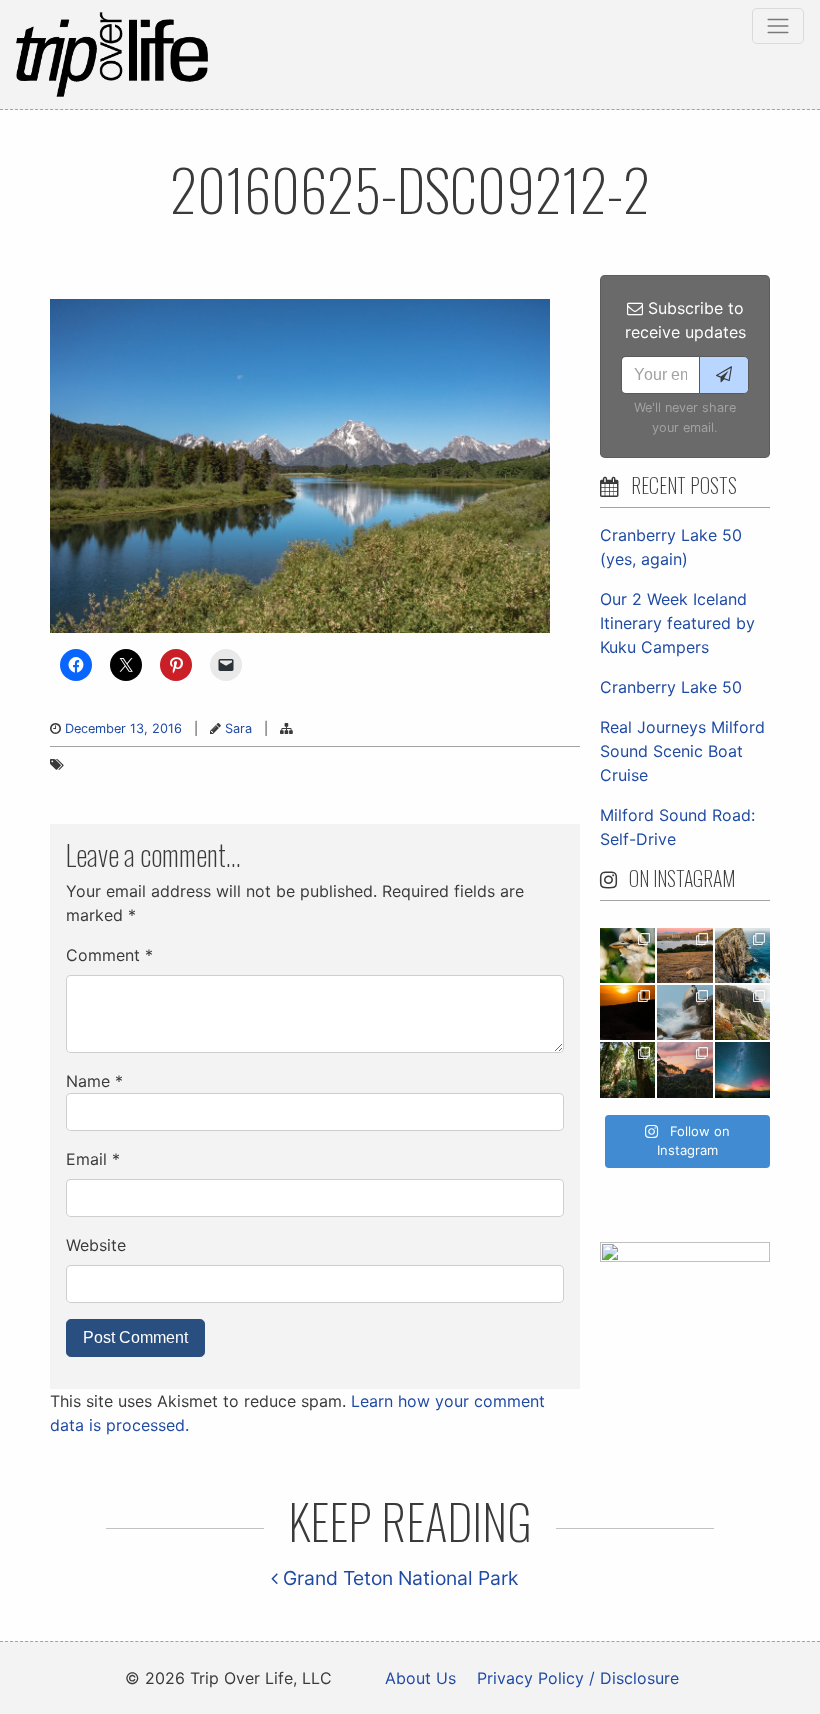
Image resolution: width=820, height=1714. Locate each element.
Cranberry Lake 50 (671, 687)
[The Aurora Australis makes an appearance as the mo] (742, 1069)
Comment (109, 955)
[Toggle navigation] (778, 26)
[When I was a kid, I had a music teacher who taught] (627, 955)
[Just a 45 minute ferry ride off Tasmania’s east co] (684, 955)
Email (93, 1159)
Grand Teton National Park (398, 1578)
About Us (420, 1678)
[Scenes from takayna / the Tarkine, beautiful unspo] (627, 1069)
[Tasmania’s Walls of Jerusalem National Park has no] (684, 1069)
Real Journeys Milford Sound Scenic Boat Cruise (682, 751)
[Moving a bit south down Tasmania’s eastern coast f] (627, 1012)
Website (96, 1245)
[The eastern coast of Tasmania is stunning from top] (684, 1012)
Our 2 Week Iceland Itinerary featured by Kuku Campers (677, 623)
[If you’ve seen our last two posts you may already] (742, 955)
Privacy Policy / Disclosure (578, 1678)
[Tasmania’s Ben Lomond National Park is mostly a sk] (742, 1012)
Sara (238, 728)
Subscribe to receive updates (685, 320)
